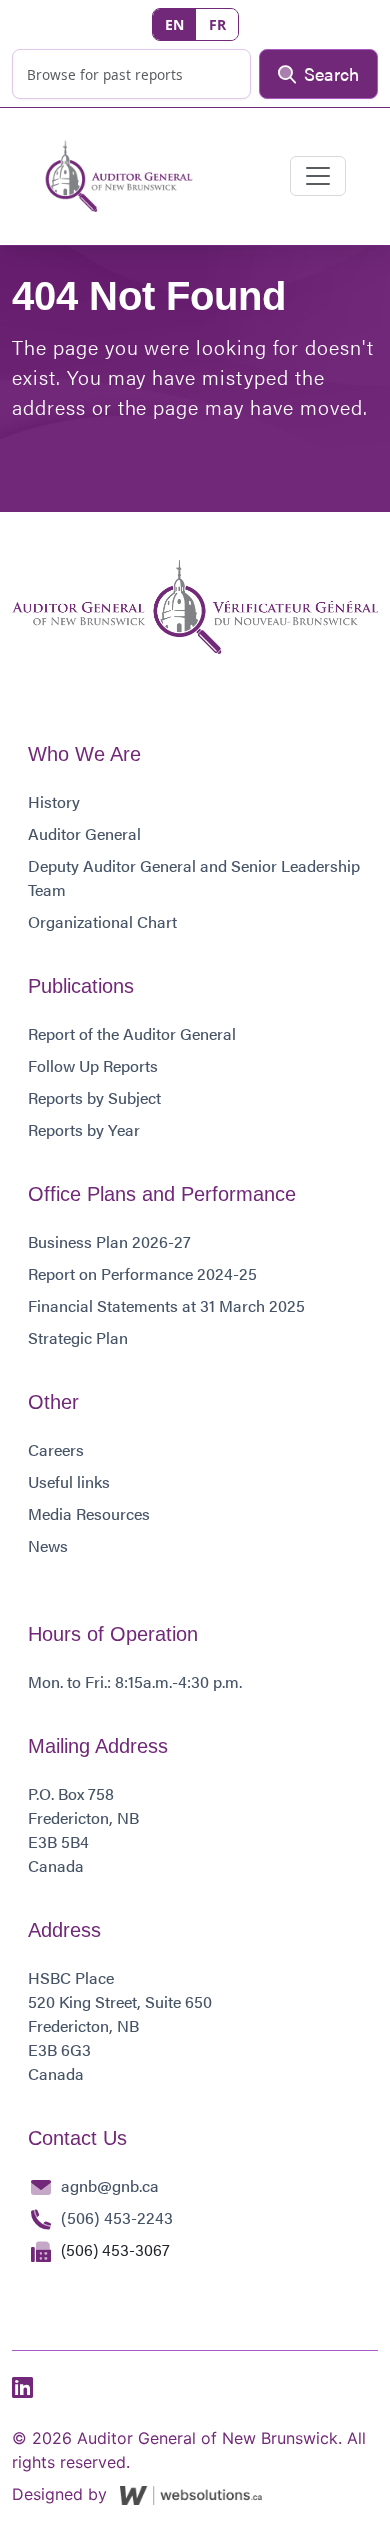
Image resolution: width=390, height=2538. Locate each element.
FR (217, 24)
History (54, 801)
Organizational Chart (102, 921)
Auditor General (84, 833)
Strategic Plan (78, 1337)
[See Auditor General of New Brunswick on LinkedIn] (22, 2388)
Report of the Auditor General (132, 1033)
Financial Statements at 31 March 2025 (166, 1305)
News (48, 1545)
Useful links (69, 1481)
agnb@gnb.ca (110, 2185)
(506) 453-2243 (117, 2217)
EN (174, 24)
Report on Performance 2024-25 (142, 1273)
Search (331, 73)
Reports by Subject (94, 1097)
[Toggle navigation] (318, 176)
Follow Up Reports (93, 1065)
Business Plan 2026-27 (109, 1241)
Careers (56, 1449)
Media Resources (89, 1513)
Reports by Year (84, 1129)
